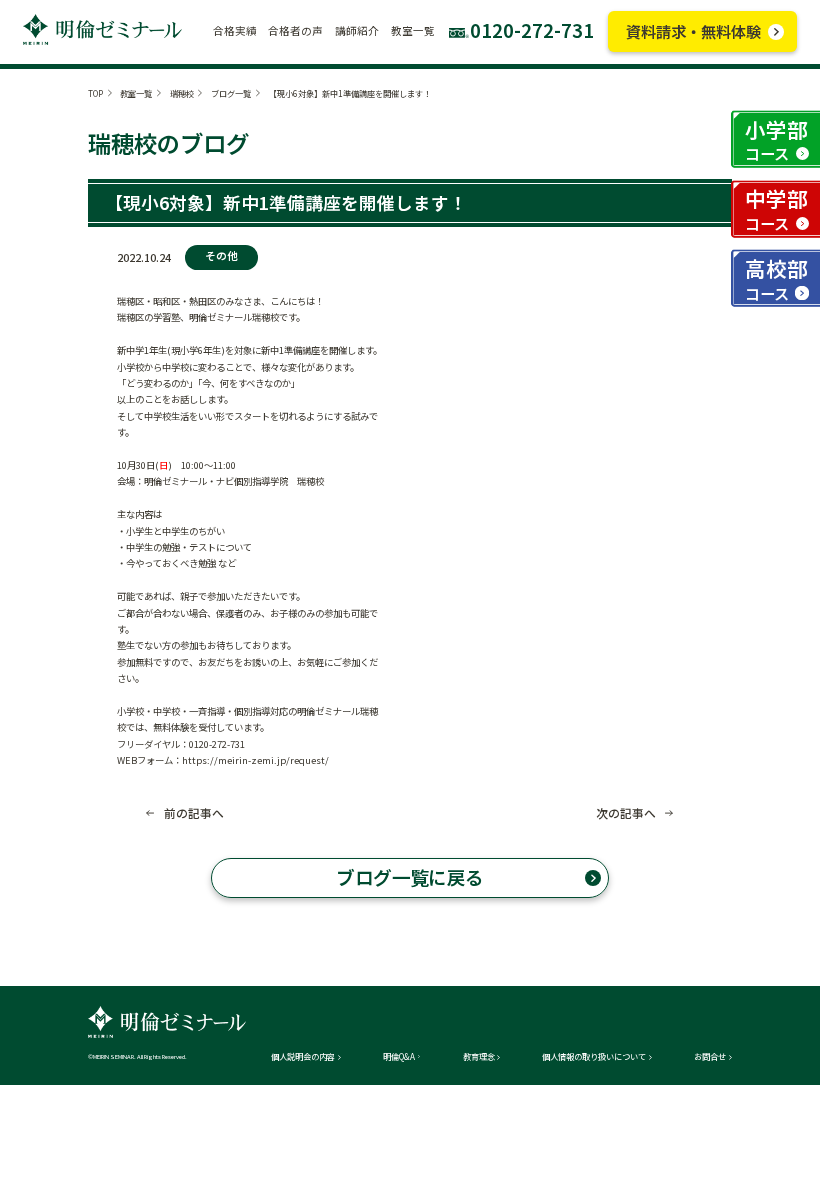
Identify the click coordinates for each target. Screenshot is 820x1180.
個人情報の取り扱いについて (594, 1056)
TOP (95, 93)
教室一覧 (136, 93)
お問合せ (710, 1056)
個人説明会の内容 (303, 1056)
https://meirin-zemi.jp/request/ (255, 760)
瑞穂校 (182, 93)
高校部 (776, 278)
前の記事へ (194, 813)
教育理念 (479, 1056)
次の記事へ (626, 813)
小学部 (776, 139)
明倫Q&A (399, 1056)
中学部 (776, 208)
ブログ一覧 (231, 93)
